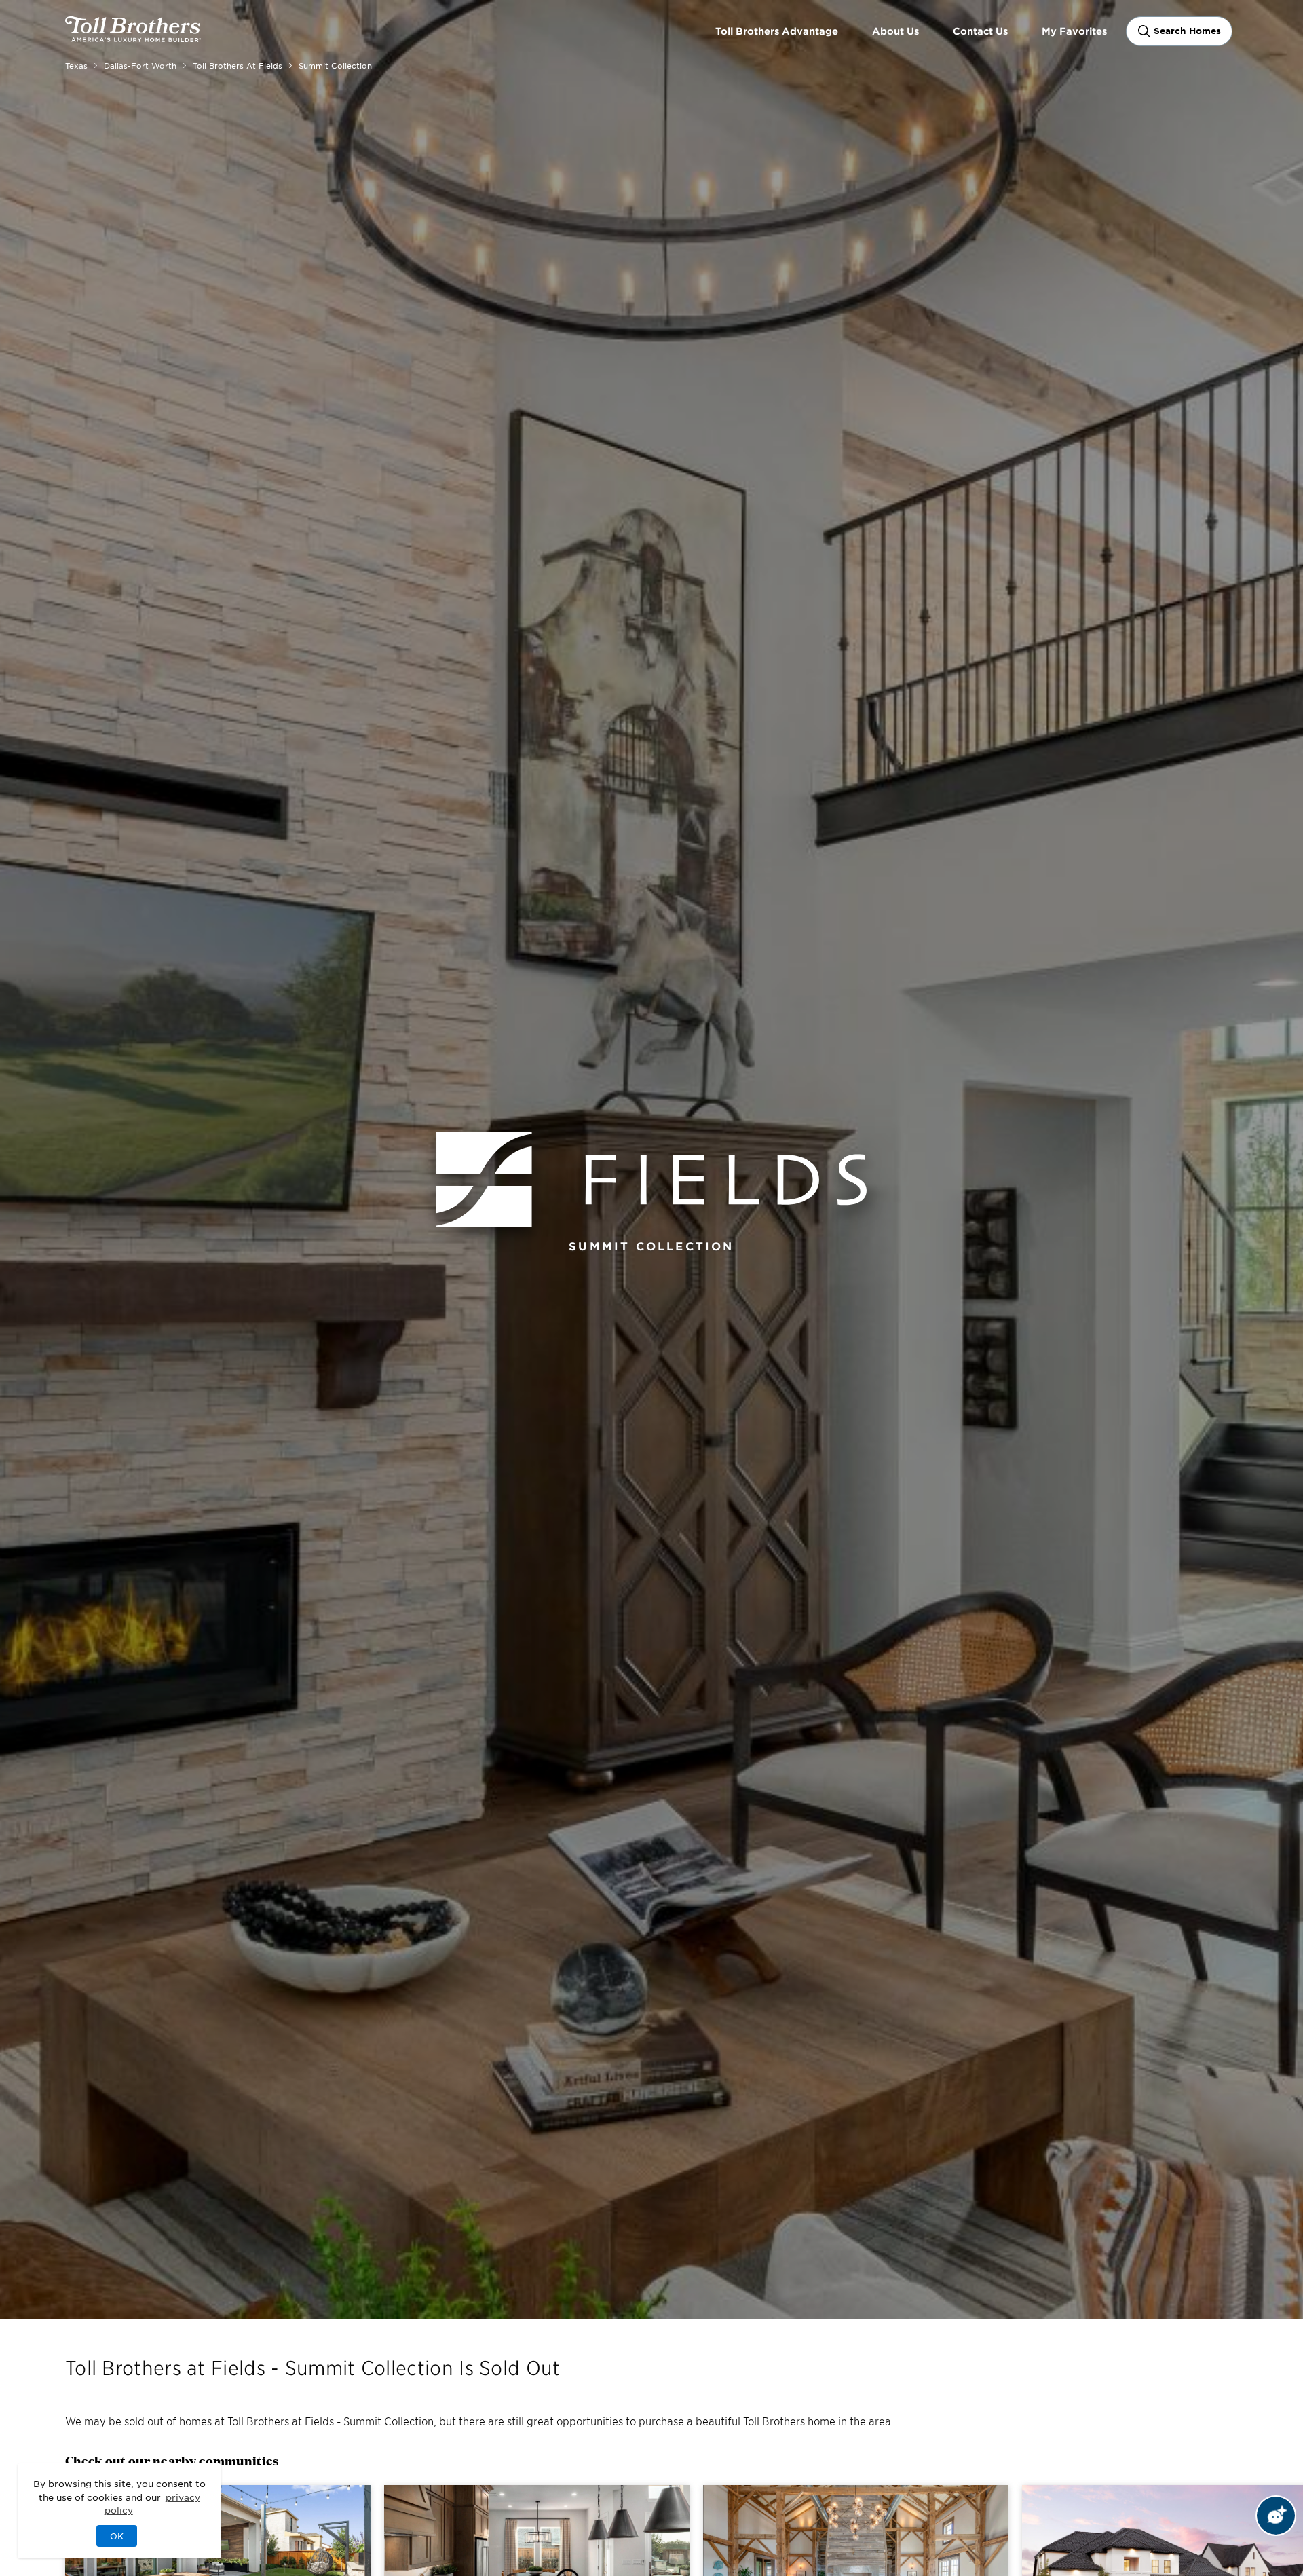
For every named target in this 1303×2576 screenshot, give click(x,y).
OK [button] (117, 2536)
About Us (895, 31)
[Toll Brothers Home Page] (133, 37)
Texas (76, 65)
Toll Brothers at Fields (238, 65)
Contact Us (980, 31)
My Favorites (1074, 31)
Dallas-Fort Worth (140, 65)
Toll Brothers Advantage (777, 31)
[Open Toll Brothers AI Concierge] (1276, 2516)
